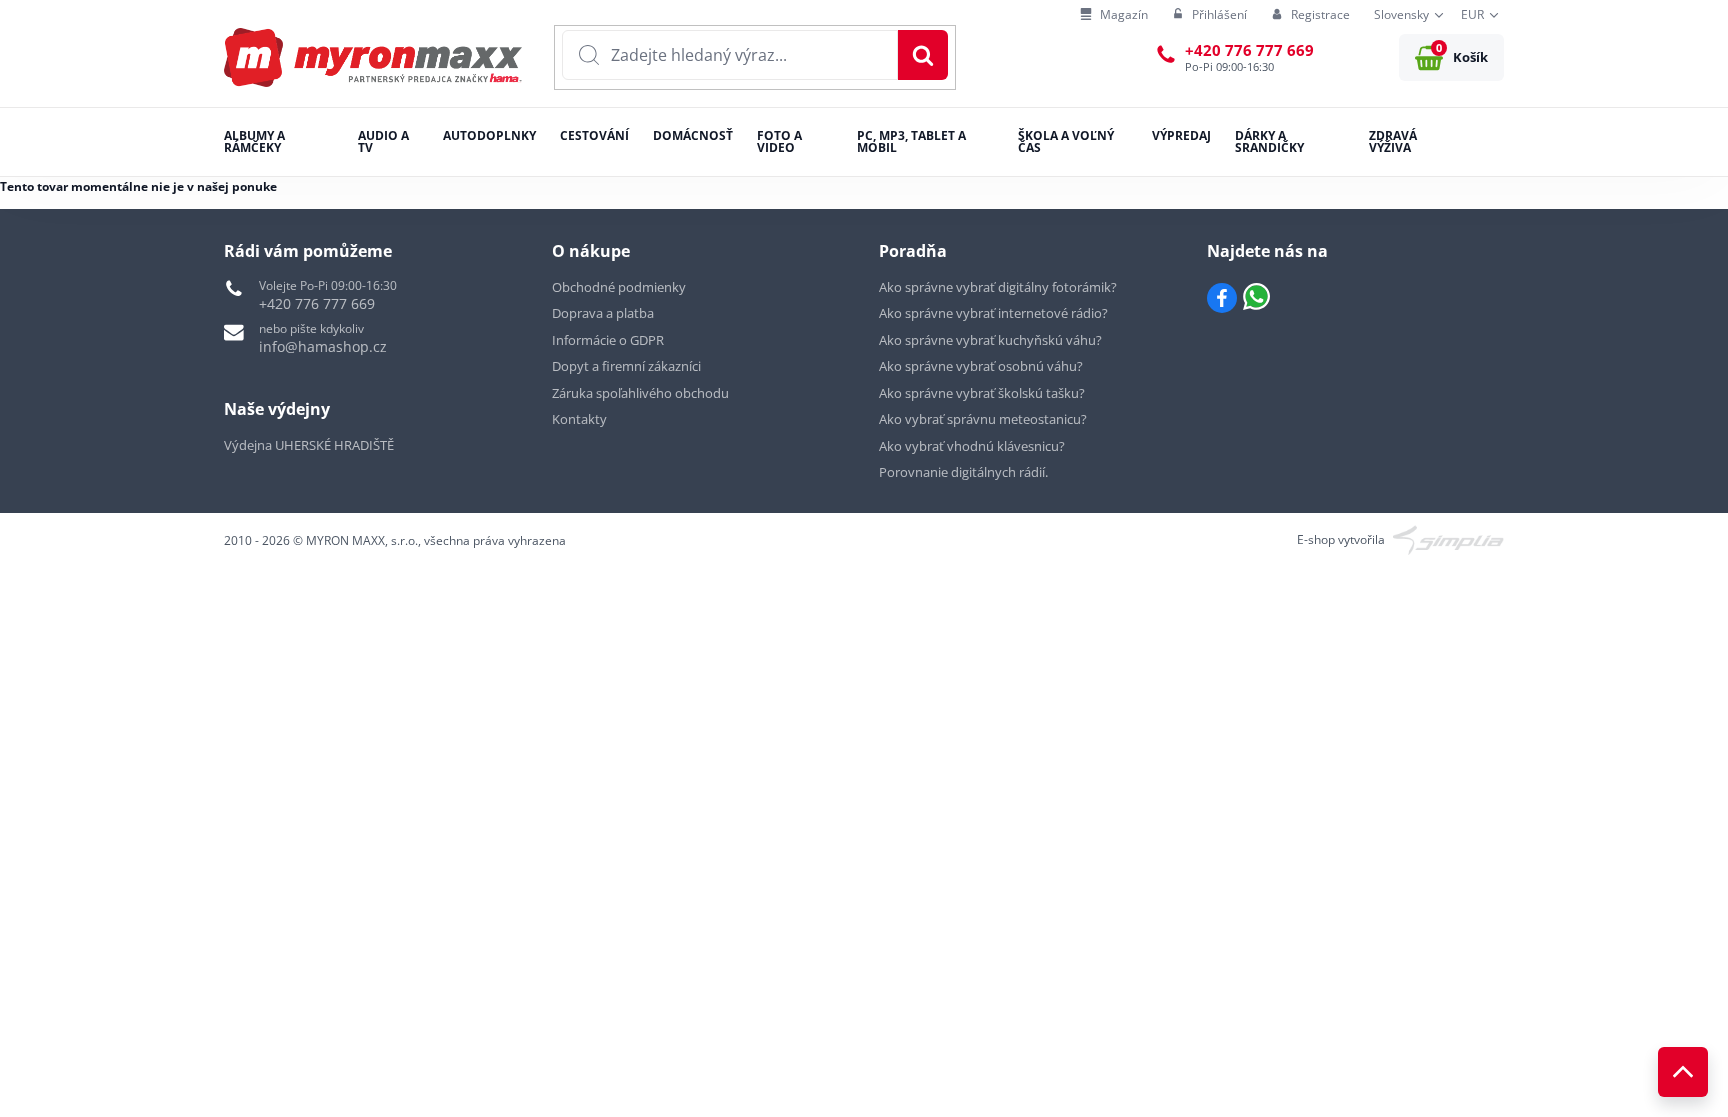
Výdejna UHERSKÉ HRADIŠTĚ (309, 445)
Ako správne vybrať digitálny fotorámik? (998, 287)
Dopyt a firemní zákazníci (626, 366)
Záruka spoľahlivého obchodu (640, 393)
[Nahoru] (1683, 1072)
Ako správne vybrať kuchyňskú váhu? (990, 340)
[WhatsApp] (1256, 298)
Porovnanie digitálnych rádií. (963, 472)
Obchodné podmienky (619, 287)
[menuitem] (1114, 15)
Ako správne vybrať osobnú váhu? (981, 366)
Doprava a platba (603, 313)
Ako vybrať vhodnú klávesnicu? (972, 446)
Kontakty (579, 419)
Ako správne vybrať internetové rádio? (993, 313)
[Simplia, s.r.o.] (1448, 538)
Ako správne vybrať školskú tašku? (982, 393)
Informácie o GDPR (608, 340)
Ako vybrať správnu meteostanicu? (983, 419)
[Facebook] (1222, 298)
